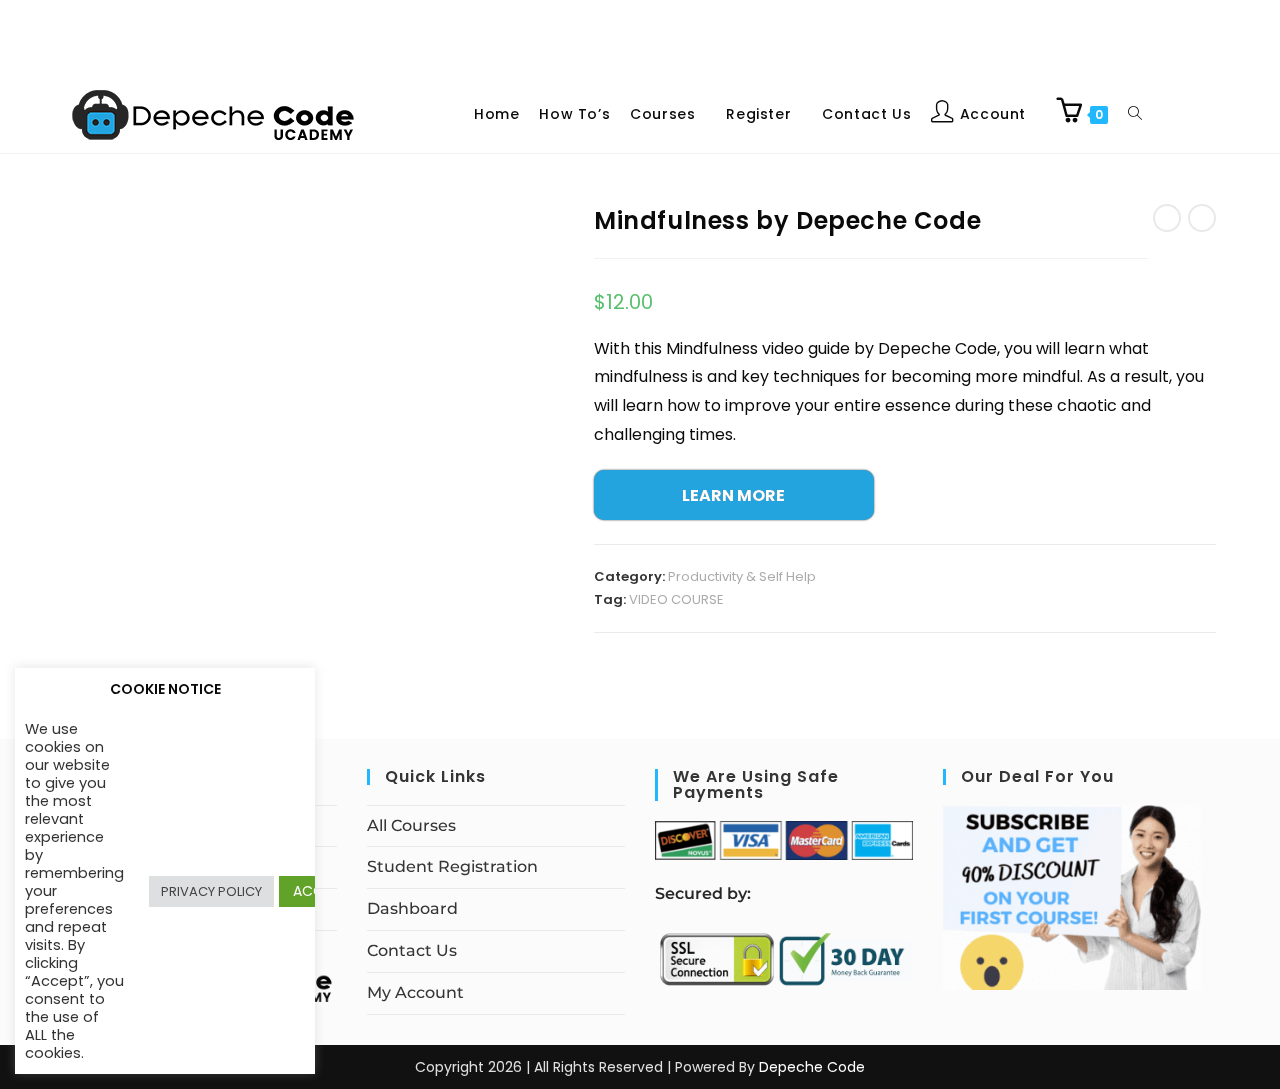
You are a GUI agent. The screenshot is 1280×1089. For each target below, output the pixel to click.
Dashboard (412, 908)
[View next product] (1202, 218)
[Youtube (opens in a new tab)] (1216, 112)
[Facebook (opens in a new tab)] (1184, 112)
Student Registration (452, 866)
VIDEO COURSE (676, 599)
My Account (415, 992)
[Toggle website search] (1135, 114)
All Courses (411, 825)
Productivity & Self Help (742, 576)
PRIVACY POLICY (211, 891)
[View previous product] (1167, 218)
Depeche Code (812, 1067)
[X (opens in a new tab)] (1168, 112)
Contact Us (412, 950)
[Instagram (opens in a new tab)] (1200, 112)
